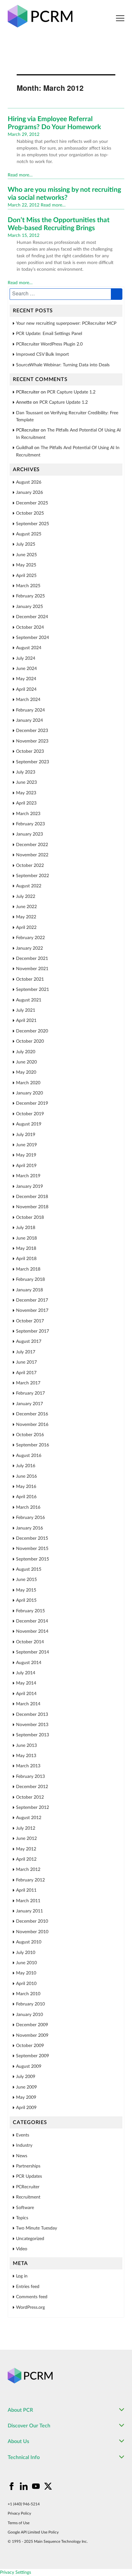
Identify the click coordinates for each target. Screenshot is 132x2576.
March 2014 (28, 1704)
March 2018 (28, 1269)
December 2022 (32, 845)
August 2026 (29, 482)
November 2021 (32, 969)
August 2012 (29, 1818)
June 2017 (26, 1362)
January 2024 (29, 720)
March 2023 (28, 814)
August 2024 (29, 648)
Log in (22, 2276)
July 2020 (26, 1052)
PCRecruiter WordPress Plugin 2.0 (49, 344)
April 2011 (26, 1890)
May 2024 (26, 679)
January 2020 (29, 1093)
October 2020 (30, 1041)
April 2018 (26, 1259)
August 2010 (29, 1942)
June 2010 (26, 1963)
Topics (22, 2218)
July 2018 (26, 1228)
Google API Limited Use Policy (33, 2532)
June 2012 (26, 1839)
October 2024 (30, 627)
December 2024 (32, 617)
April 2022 (26, 928)
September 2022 (33, 876)
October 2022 (30, 866)
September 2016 (33, 1445)
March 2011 (28, 1901)
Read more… (20, 175)
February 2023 (30, 824)
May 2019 (26, 1155)
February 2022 (30, 938)
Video (22, 2249)
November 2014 (32, 1631)
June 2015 (26, 1580)
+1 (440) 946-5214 (24, 2504)
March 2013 (28, 1766)
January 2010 (29, 2015)
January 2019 (29, 1187)
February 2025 (30, 596)
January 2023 (29, 834)
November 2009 (32, 2035)
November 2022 (32, 855)
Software (25, 2208)
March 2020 (28, 1083)
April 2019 (26, 1166)
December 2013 (32, 1715)
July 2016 (26, 1466)
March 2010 (28, 1994)
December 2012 (32, 1787)
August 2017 (29, 1342)
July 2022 (26, 897)
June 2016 (26, 1476)
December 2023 (32, 731)
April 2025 (26, 576)
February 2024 (30, 710)
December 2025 (32, 503)
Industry (24, 2145)
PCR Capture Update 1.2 (71, 392)
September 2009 (33, 2056)
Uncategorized (30, 2239)
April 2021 (26, 1021)
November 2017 (32, 1311)
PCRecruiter (28, 2187)
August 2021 (29, 1000)
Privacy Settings (16, 2572)
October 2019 (30, 1114)
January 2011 (29, 1911)
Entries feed (28, 2287)
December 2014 (32, 1621)
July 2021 (26, 1010)
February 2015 (30, 1611)
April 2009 (26, 2108)
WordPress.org (30, 2308)
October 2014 (30, 1642)
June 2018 (26, 1238)
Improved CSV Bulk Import (42, 354)
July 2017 (26, 1352)
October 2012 (30, 1797)
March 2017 (28, 1383)
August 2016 (29, 1456)
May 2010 (26, 1973)
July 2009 (26, 2077)
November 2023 (32, 741)
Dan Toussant (29, 413)
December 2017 (32, 1300)
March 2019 (28, 1176)
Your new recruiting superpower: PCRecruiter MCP (66, 323)
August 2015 (29, 1569)
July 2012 (26, 1828)
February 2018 (30, 1280)
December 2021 (32, 959)
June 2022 (26, 907)
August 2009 (29, 2066)
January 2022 (29, 948)
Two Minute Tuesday (37, 2228)
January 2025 (29, 607)
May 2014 (26, 1683)
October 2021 (30, 979)
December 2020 (32, 1031)
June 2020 (26, 1062)
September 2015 (33, 1559)
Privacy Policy (19, 2513)
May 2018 (26, 1249)
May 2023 (26, 793)
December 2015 (32, 1538)
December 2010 (32, 1921)
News (22, 2156)
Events (23, 2135)
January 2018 (29, 1290)
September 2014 (33, 1652)
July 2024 (26, 658)
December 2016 (32, 1414)
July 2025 (26, 544)
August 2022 (29, 886)
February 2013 (30, 1777)
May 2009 (26, 2097)
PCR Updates (29, 2176)
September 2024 (33, 638)
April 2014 (26, 1694)
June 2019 (26, 1145)
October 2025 (30, 513)
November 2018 (32, 1207)
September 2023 (33, 762)
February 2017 (30, 1393)
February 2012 (30, 1880)
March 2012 (28, 1870)
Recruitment (28, 2197)
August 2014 (29, 1663)
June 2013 (26, 1746)
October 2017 (30, 1321)
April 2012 (26, 1859)
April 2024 (26, 689)
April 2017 (26, 1373)
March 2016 (28, 1507)
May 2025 (26, 565)
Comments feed (32, 2297)
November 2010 (32, 1932)
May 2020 (26, 1072)
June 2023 (26, 782)
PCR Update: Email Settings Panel (49, 334)
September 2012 (33, 1808)
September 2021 (33, 990)
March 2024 (28, 700)
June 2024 (26, 669)
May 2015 (26, 1590)
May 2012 (26, 1849)
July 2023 (26, 772)
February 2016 (30, 1518)
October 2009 (30, 2046)
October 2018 (30, 1218)
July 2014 (26, 1673)
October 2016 (30, 1435)
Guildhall (25, 448)
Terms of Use (19, 2523)
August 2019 (29, 1124)
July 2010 (26, 1953)
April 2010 (26, 1984)
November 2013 (32, 1725)
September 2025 (33, 524)
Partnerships (28, 2166)
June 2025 (26, 555)
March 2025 (28, 586)
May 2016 (26, 1487)
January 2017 (29, 1404)
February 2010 (30, 2004)
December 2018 (32, 1197)
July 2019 (26, 1135)
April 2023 (26, 803)
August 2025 (29, 534)
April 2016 (26, 1497)
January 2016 (29, 1528)
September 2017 (33, 1331)
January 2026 (29, 493)
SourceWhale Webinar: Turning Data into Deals (63, 365)
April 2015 (26, 1600)
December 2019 (32, 1103)
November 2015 (32, 1549)
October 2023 (30, 751)
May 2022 (26, 917)
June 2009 (26, 2087)
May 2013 (26, 1756)
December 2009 (32, 2025)
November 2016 (32, 1425)
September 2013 (33, 1735)
